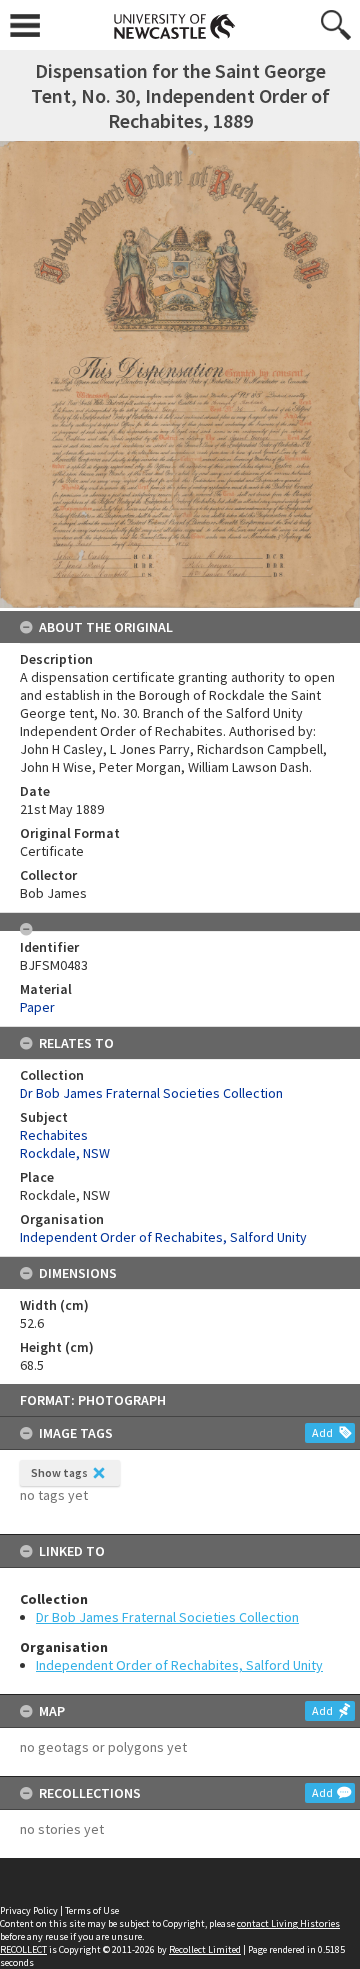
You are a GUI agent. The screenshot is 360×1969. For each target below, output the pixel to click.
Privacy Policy (29, 1910)
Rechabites (54, 1135)
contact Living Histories (288, 1923)
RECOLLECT (23, 1949)
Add (322, 1432)
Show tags (59, 1472)
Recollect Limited (205, 1949)
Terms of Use (92, 1910)
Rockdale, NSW (65, 1153)
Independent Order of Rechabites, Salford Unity (179, 1665)
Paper (37, 1007)
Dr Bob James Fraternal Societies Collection (167, 1617)
